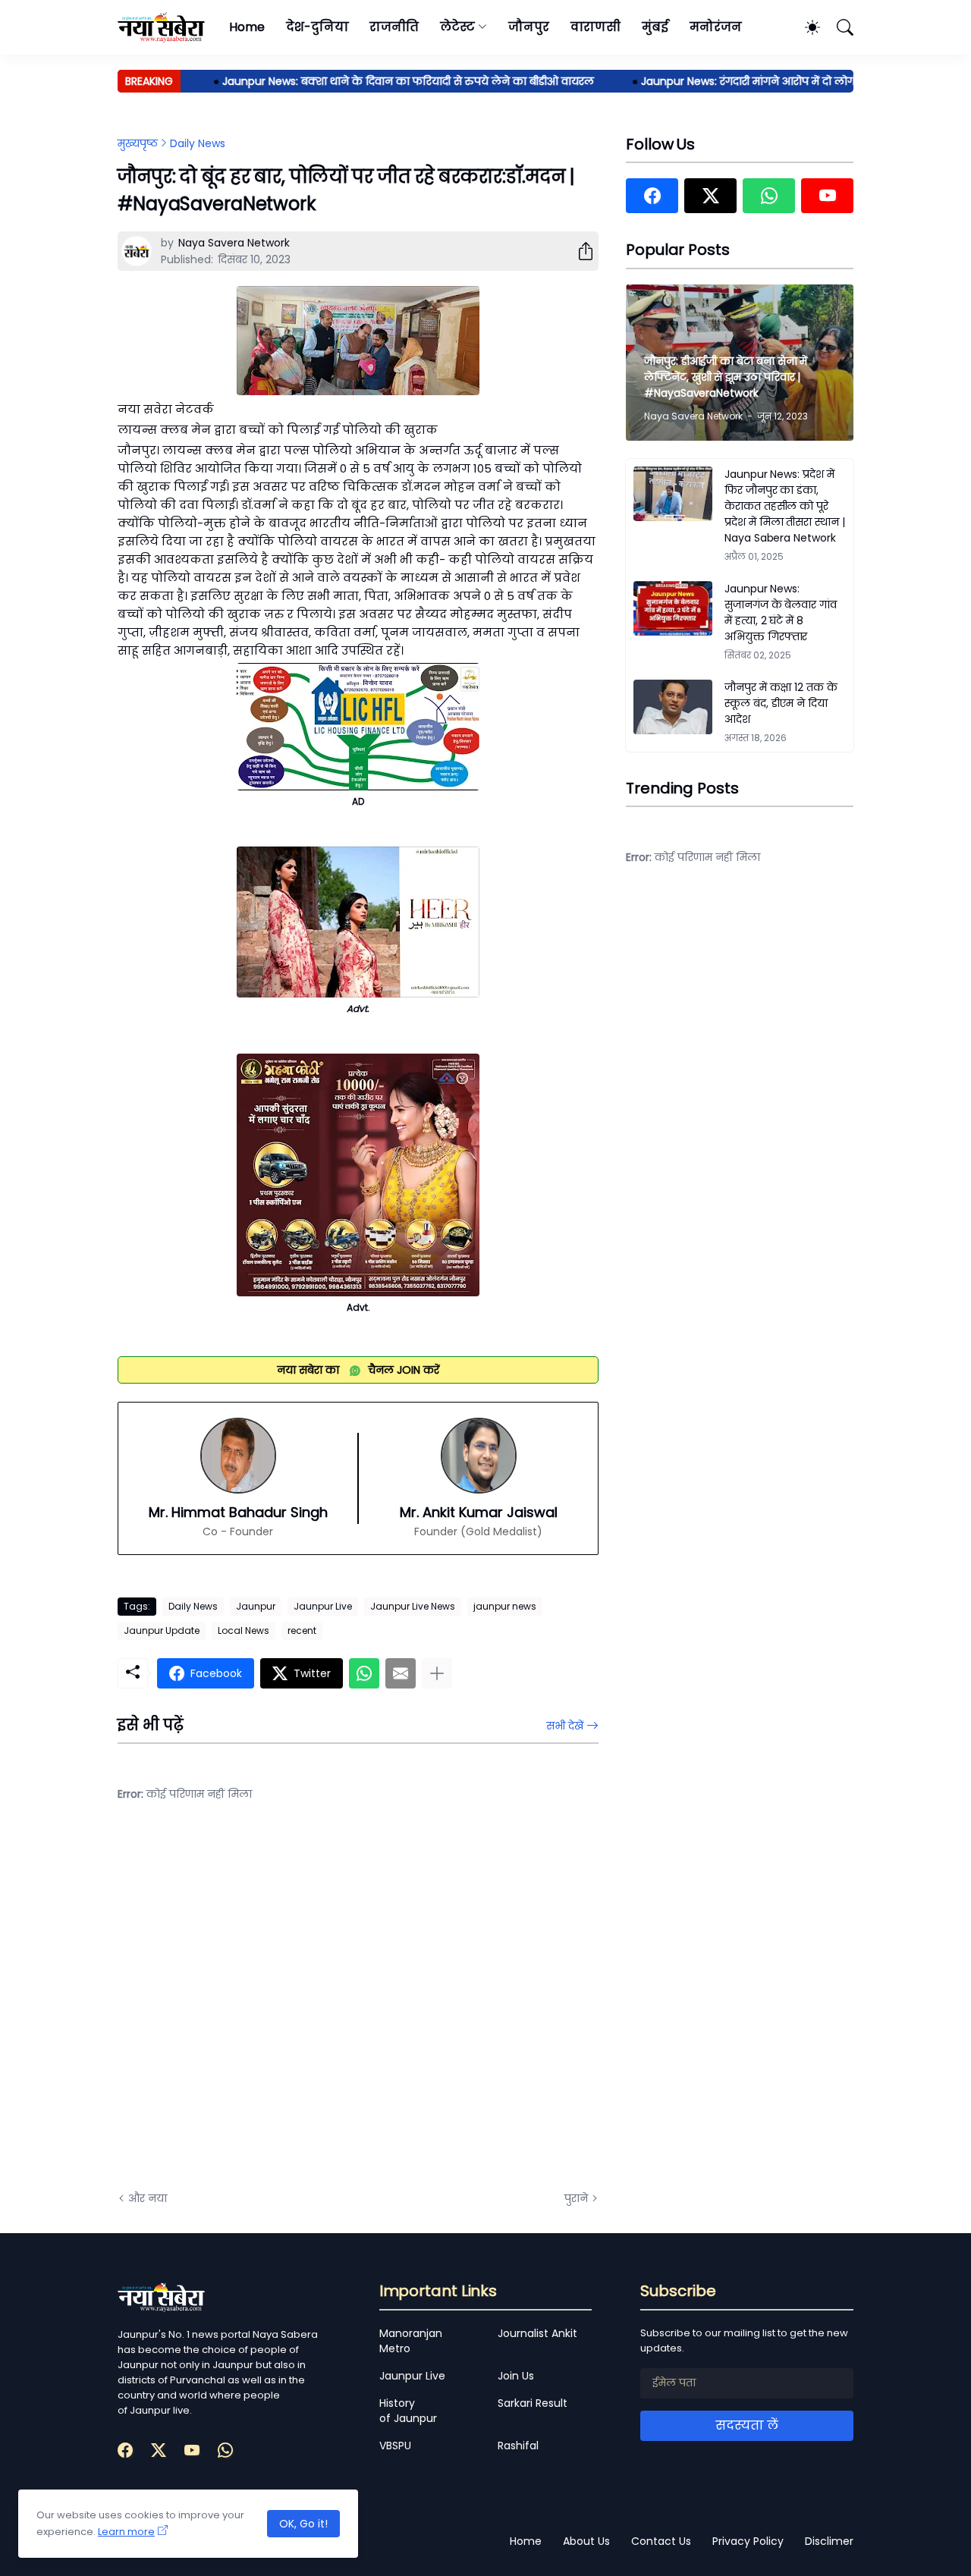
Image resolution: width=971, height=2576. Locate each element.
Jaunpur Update (162, 1630)
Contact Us (661, 2541)
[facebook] (652, 196)
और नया (148, 2198)
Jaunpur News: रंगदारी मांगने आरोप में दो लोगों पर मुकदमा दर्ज (756, 81)
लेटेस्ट (457, 27)
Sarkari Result (533, 2403)
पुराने (576, 2198)
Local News (244, 1630)
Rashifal (518, 2446)
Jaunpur (256, 1606)
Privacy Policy (748, 2541)
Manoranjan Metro (411, 2341)
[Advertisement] (269, 2008)
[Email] (401, 1673)
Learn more (126, 2532)
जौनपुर (529, 27)
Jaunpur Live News (413, 1606)
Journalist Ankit (537, 2333)
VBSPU (395, 2446)
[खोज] (838, 27)
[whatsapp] (769, 196)
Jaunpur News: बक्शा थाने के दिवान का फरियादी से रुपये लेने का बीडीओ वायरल (379, 81)
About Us (586, 2541)
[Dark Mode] (805, 27)
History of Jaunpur (408, 2411)
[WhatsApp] (364, 1673)
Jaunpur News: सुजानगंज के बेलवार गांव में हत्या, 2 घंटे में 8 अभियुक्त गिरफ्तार (781, 613)
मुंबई (655, 27)
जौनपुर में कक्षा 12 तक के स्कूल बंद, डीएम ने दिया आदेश (781, 703)
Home (247, 27)
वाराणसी (596, 27)
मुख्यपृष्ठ (138, 143)
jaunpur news (505, 1606)
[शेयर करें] (580, 251)
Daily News (198, 143)
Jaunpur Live (323, 1606)
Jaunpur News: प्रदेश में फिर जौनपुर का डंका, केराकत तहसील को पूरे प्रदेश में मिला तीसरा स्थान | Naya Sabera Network (785, 506)
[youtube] (827, 196)
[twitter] (710, 196)
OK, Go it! (303, 2524)
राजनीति (394, 27)
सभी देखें (565, 1726)
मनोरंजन (716, 27)
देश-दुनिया (317, 27)
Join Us (516, 2376)
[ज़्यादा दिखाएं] (437, 1673)
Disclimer (829, 2541)
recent (302, 1630)
